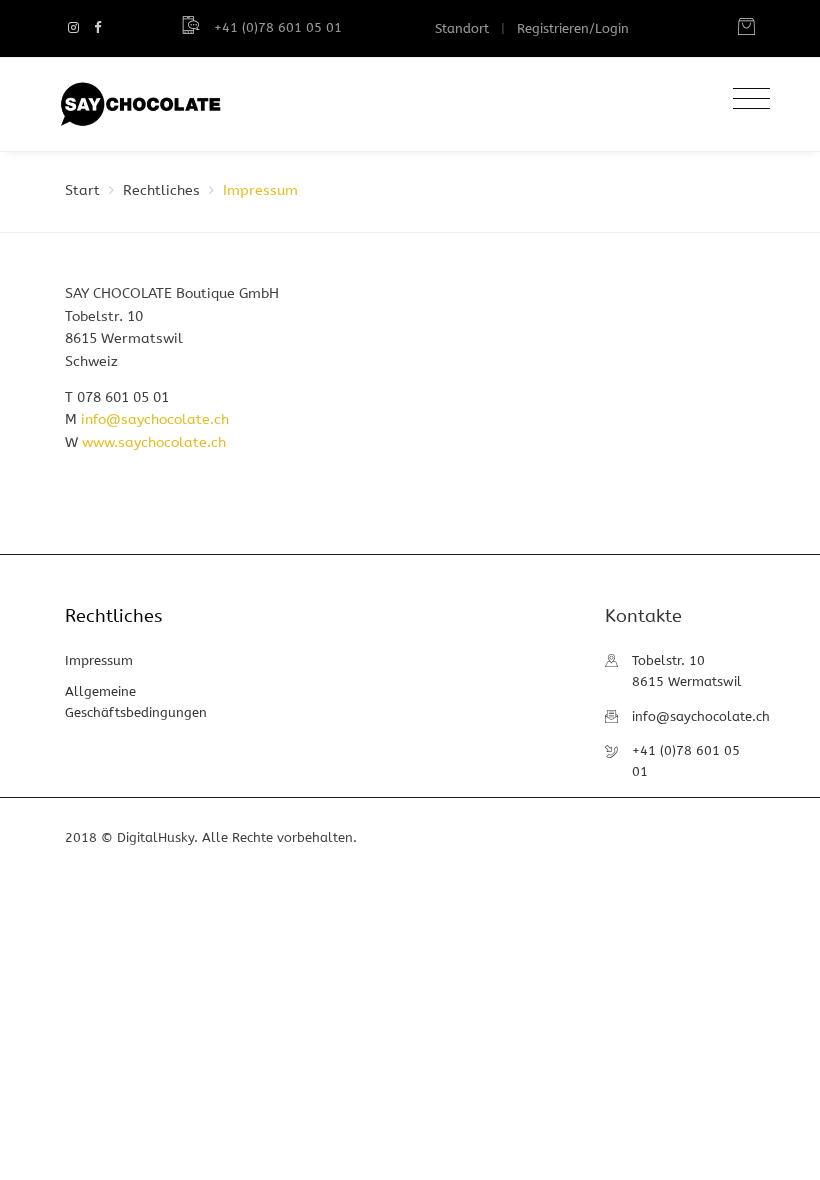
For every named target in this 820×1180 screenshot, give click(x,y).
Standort (462, 28)
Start (82, 190)
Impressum (99, 660)
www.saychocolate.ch (154, 442)
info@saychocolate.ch (155, 419)
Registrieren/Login (573, 28)
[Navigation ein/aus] (746, 99)
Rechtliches (161, 190)
